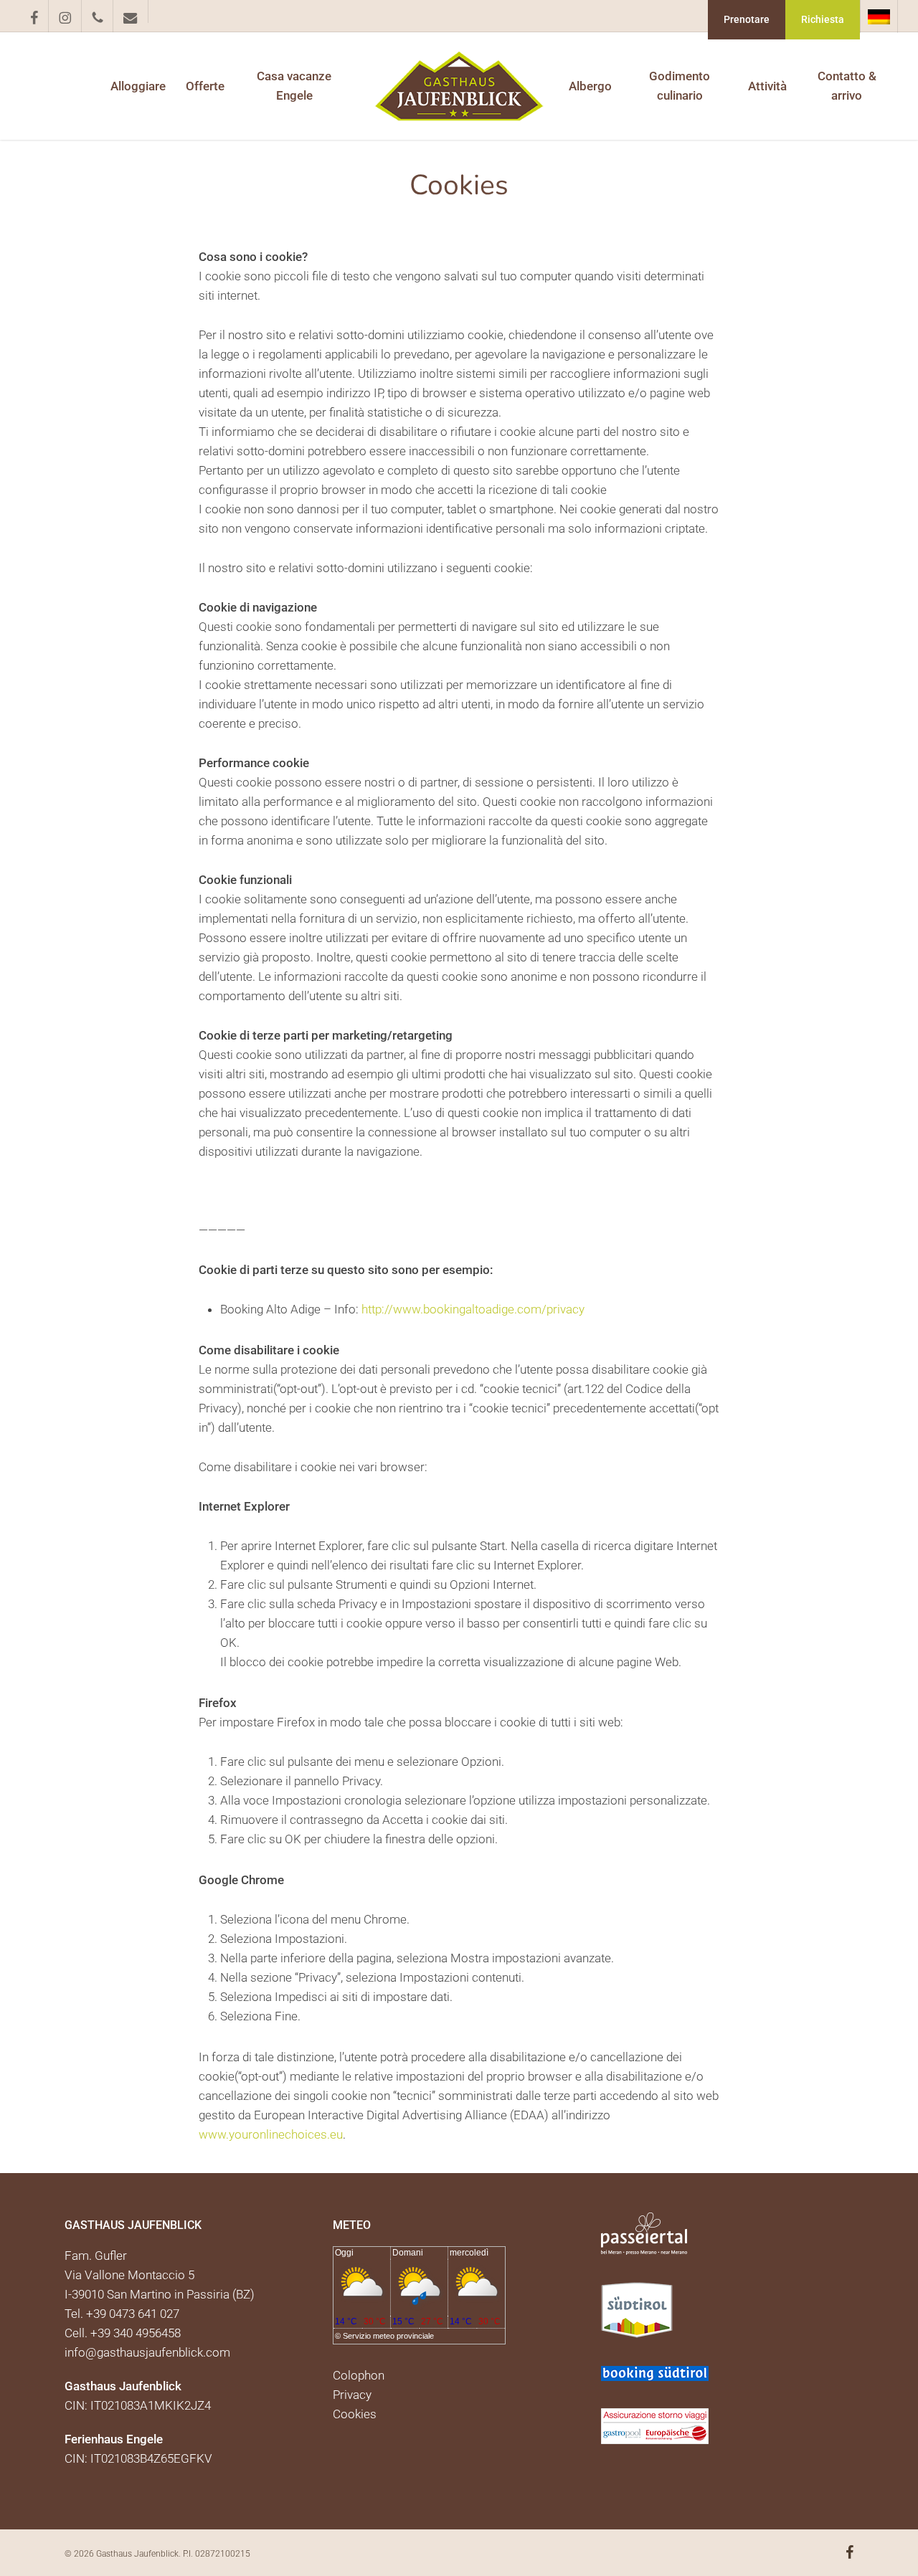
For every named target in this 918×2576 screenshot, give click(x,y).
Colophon (359, 2375)
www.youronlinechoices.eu (271, 2134)
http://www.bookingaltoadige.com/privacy (473, 1309)
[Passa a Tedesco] (879, 16)
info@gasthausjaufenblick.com (147, 2352)
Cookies (355, 2414)
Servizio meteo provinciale (388, 2336)
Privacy (352, 2395)
